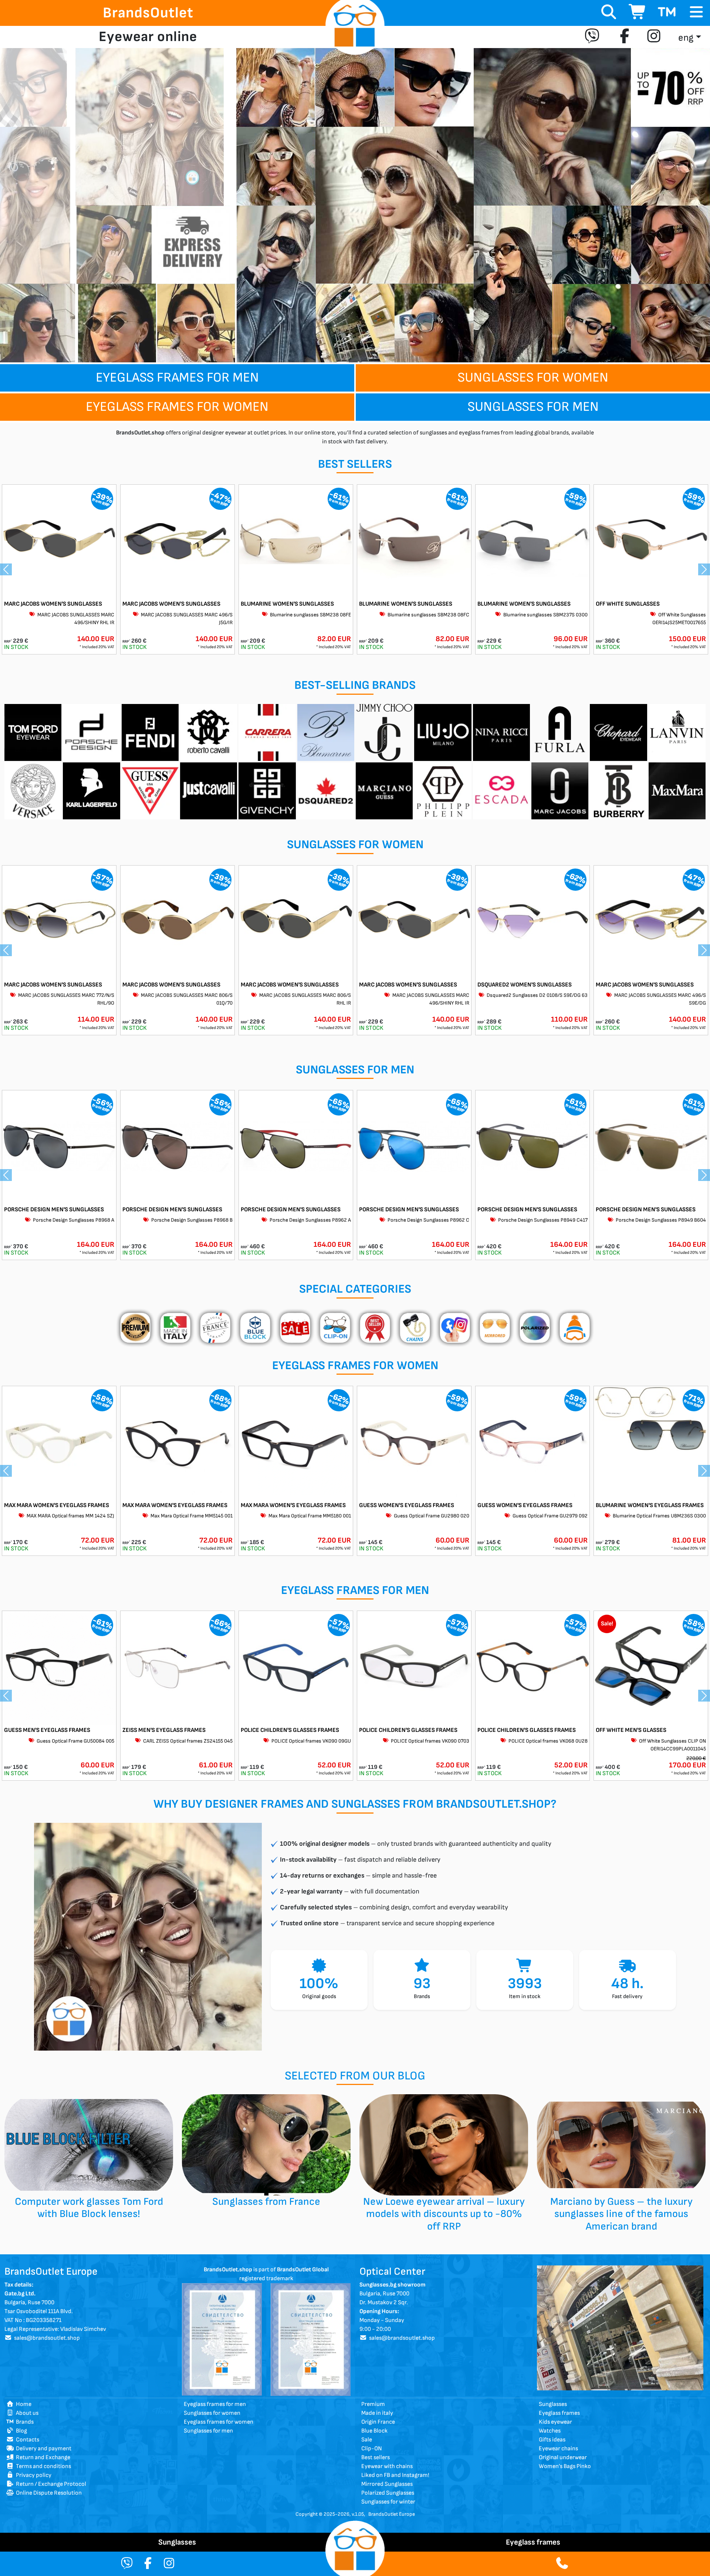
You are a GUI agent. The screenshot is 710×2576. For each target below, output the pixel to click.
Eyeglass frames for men (177, 378)
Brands (24, 2422)
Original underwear (563, 2457)
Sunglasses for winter (388, 2502)
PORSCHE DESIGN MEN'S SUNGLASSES (54, 1210)
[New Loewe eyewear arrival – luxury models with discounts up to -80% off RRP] (444, 2145)
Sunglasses (553, 2404)
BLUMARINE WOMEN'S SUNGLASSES (287, 604)
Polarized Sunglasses (388, 2493)
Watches (550, 2431)
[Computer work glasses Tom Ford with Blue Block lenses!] (89, 2145)
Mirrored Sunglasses (387, 2484)
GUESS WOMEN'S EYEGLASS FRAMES (407, 1505)
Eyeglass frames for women (177, 407)
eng (686, 38)
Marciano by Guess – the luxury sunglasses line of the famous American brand (621, 2214)
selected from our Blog (355, 2076)
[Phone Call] (562, 2564)
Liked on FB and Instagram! (395, 2475)
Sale (367, 2440)
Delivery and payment (43, 2449)
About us (26, 2413)
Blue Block (374, 2431)
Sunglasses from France (266, 2202)
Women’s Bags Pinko (565, 2466)
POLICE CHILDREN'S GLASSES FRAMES (290, 1730)
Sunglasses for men (533, 407)
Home (23, 2404)
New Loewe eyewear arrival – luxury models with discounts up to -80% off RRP (444, 2214)
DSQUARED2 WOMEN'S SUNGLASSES (525, 985)
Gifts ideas (552, 2440)
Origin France (378, 2422)
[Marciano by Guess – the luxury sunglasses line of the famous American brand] (621, 2145)
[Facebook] (625, 37)
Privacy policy (33, 2475)
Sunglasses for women (533, 378)
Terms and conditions (42, 2466)
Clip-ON (372, 2449)
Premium (373, 2404)
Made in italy (377, 2413)
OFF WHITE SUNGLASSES (628, 604)
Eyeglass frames (559, 2413)
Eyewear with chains (387, 2466)
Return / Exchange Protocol (50, 2484)
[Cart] (638, 13)
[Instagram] (654, 37)
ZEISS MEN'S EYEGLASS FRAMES (164, 1730)
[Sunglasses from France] (266, 2145)
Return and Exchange (42, 2457)
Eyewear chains (558, 2449)
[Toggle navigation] (696, 12)
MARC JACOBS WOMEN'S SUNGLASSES (53, 604)
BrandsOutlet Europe (392, 2514)
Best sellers (376, 2457)
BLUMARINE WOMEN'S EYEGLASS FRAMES (650, 1505)
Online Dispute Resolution (48, 2493)
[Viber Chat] (127, 2564)
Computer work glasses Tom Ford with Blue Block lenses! (89, 2208)
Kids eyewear (555, 2422)
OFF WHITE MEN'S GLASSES (631, 1730)
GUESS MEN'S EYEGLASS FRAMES (47, 1730)
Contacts (26, 2440)
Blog (20, 2431)
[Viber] (594, 37)
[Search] (609, 13)
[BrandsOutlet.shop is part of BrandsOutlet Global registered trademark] (222, 2339)
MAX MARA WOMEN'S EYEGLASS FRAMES (57, 1505)
